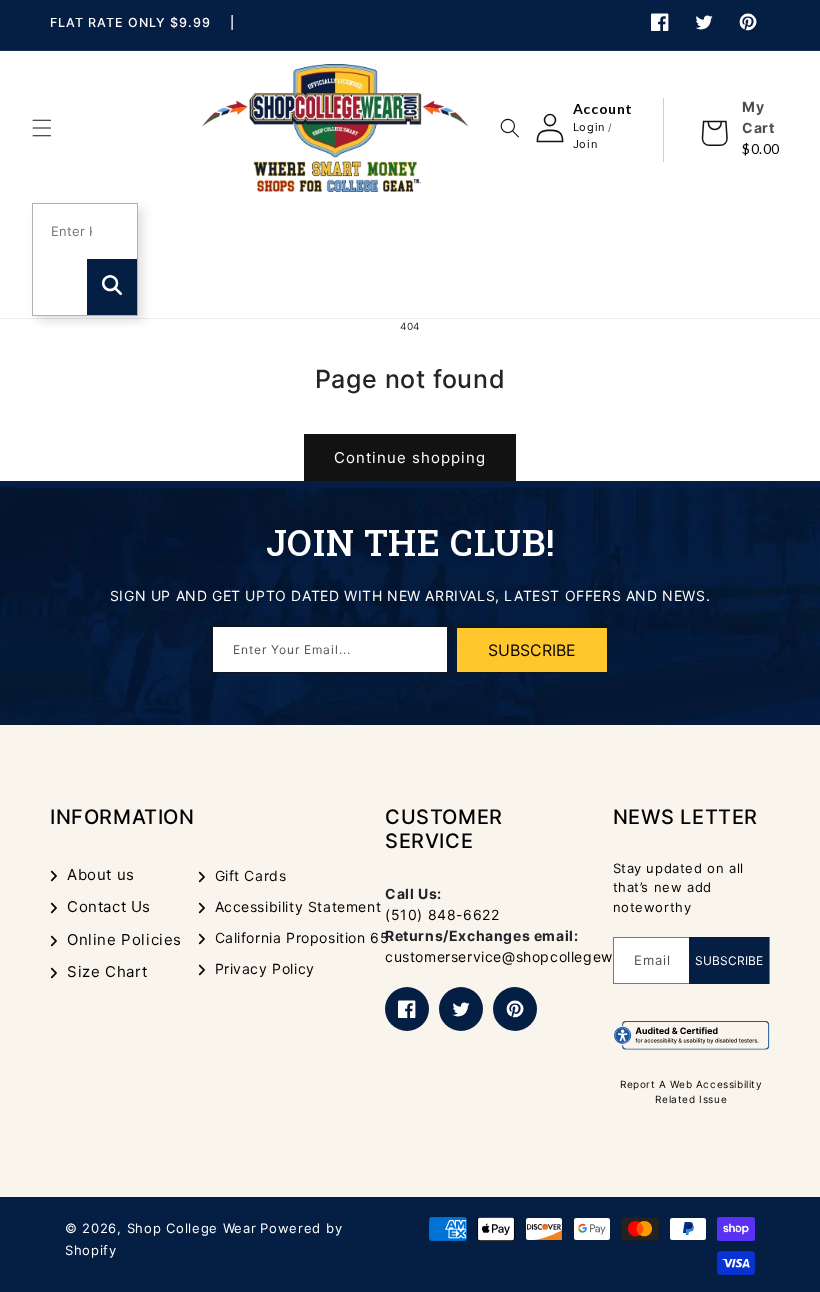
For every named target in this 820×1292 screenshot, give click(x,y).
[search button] (112, 287)
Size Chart (107, 971)
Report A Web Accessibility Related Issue (691, 1091)
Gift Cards (251, 875)
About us (101, 874)
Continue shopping (410, 457)
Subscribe (729, 960)
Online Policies (124, 939)
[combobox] (73, 232)
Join (585, 144)
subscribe (532, 650)
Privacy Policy (265, 968)
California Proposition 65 (302, 937)
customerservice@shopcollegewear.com (527, 956)
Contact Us (109, 906)
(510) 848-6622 (442, 914)
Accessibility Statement (298, 906)
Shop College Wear (192, 1228)
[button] (42, 128)
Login (589, 127)
